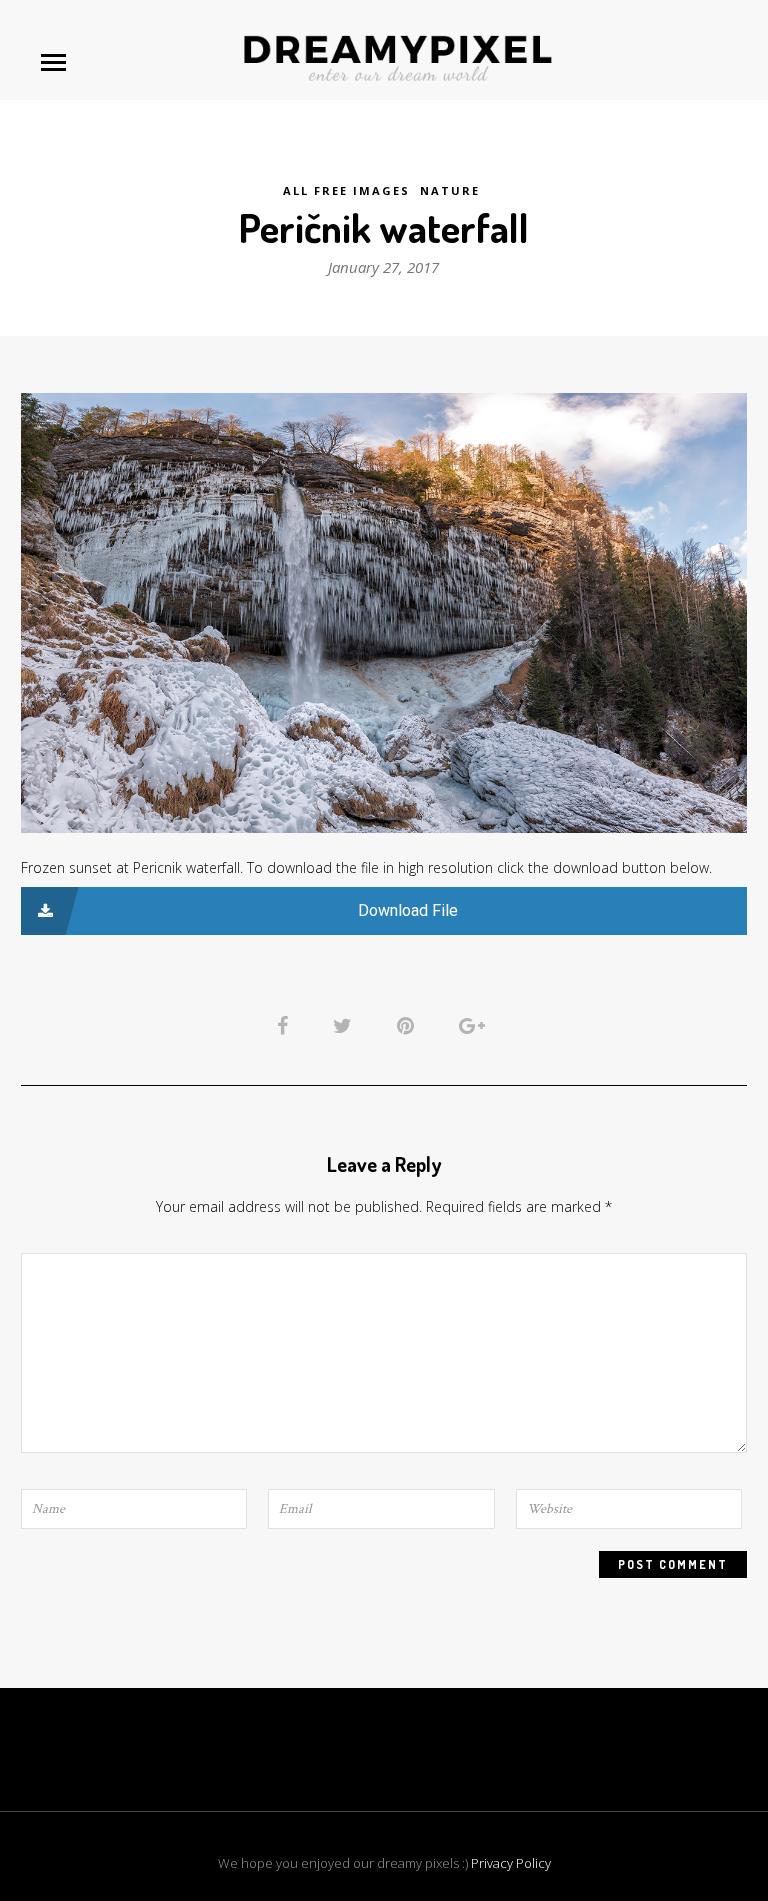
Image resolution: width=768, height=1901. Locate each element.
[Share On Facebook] (286, 1025)
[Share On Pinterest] (409, 1025)
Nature (450, 190)
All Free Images (346, 190)
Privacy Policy (511, 1863)
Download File (408, 910)
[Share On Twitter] (346, 1025)
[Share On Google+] (475, 1025)
